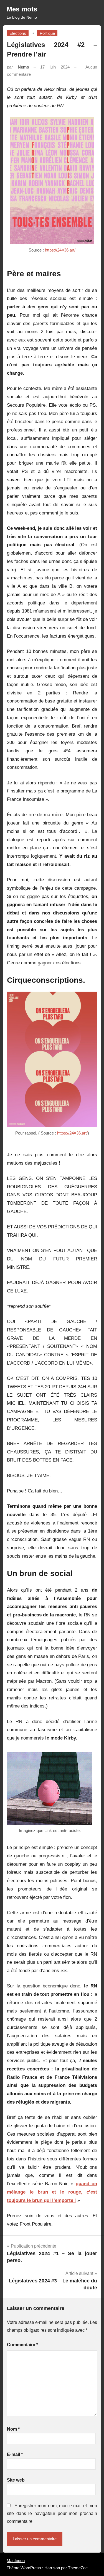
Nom (13, 2429)
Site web (16, 2480)
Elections (18, 33)
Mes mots (22, 9)
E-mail (15, 2454)
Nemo (23, 67)
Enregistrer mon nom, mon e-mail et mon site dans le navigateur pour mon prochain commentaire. (52, 2513)
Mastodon (16, 2561)
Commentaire (22, 2345)
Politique (47, 33)
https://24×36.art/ (60, 250)
